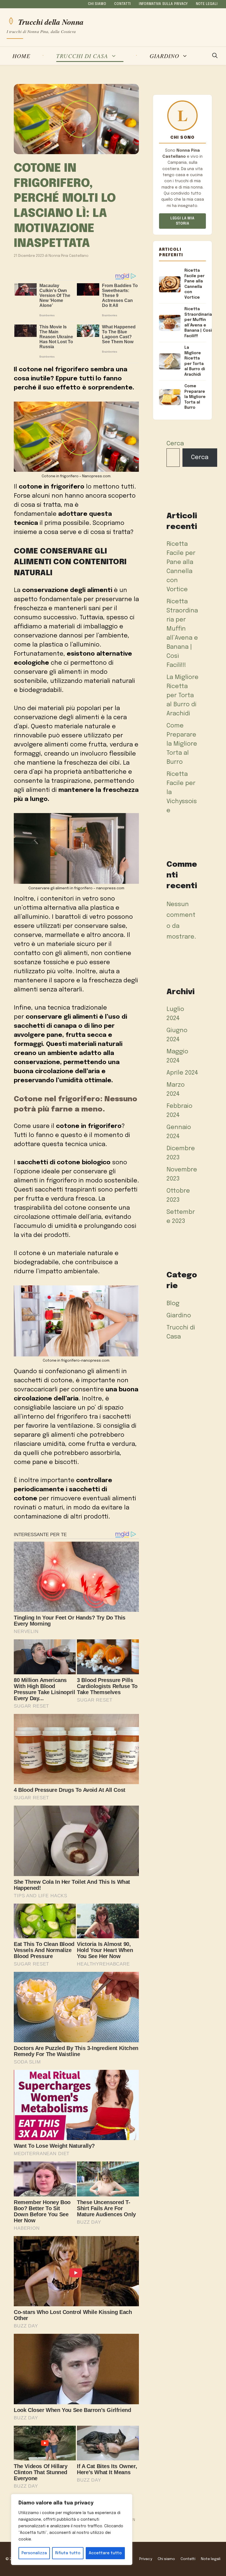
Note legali (207, 4)
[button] (215, 56)
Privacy (146, 2559)
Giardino (164, 56)
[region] (72, 2529)
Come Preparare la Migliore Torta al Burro (182, 744)
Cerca (175, 444)
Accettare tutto (105, 2553)
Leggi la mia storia (182, 221)
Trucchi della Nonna (51, 21)
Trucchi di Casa (82, 56)
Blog (173, 1304)
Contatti (123, 4)
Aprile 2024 (182, 1073)
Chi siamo (97, 4)
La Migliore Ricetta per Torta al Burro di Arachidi (182, 696)
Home (21, 56)
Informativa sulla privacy (163, 4)
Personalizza (34, 2553)
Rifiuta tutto (68, 2553)
